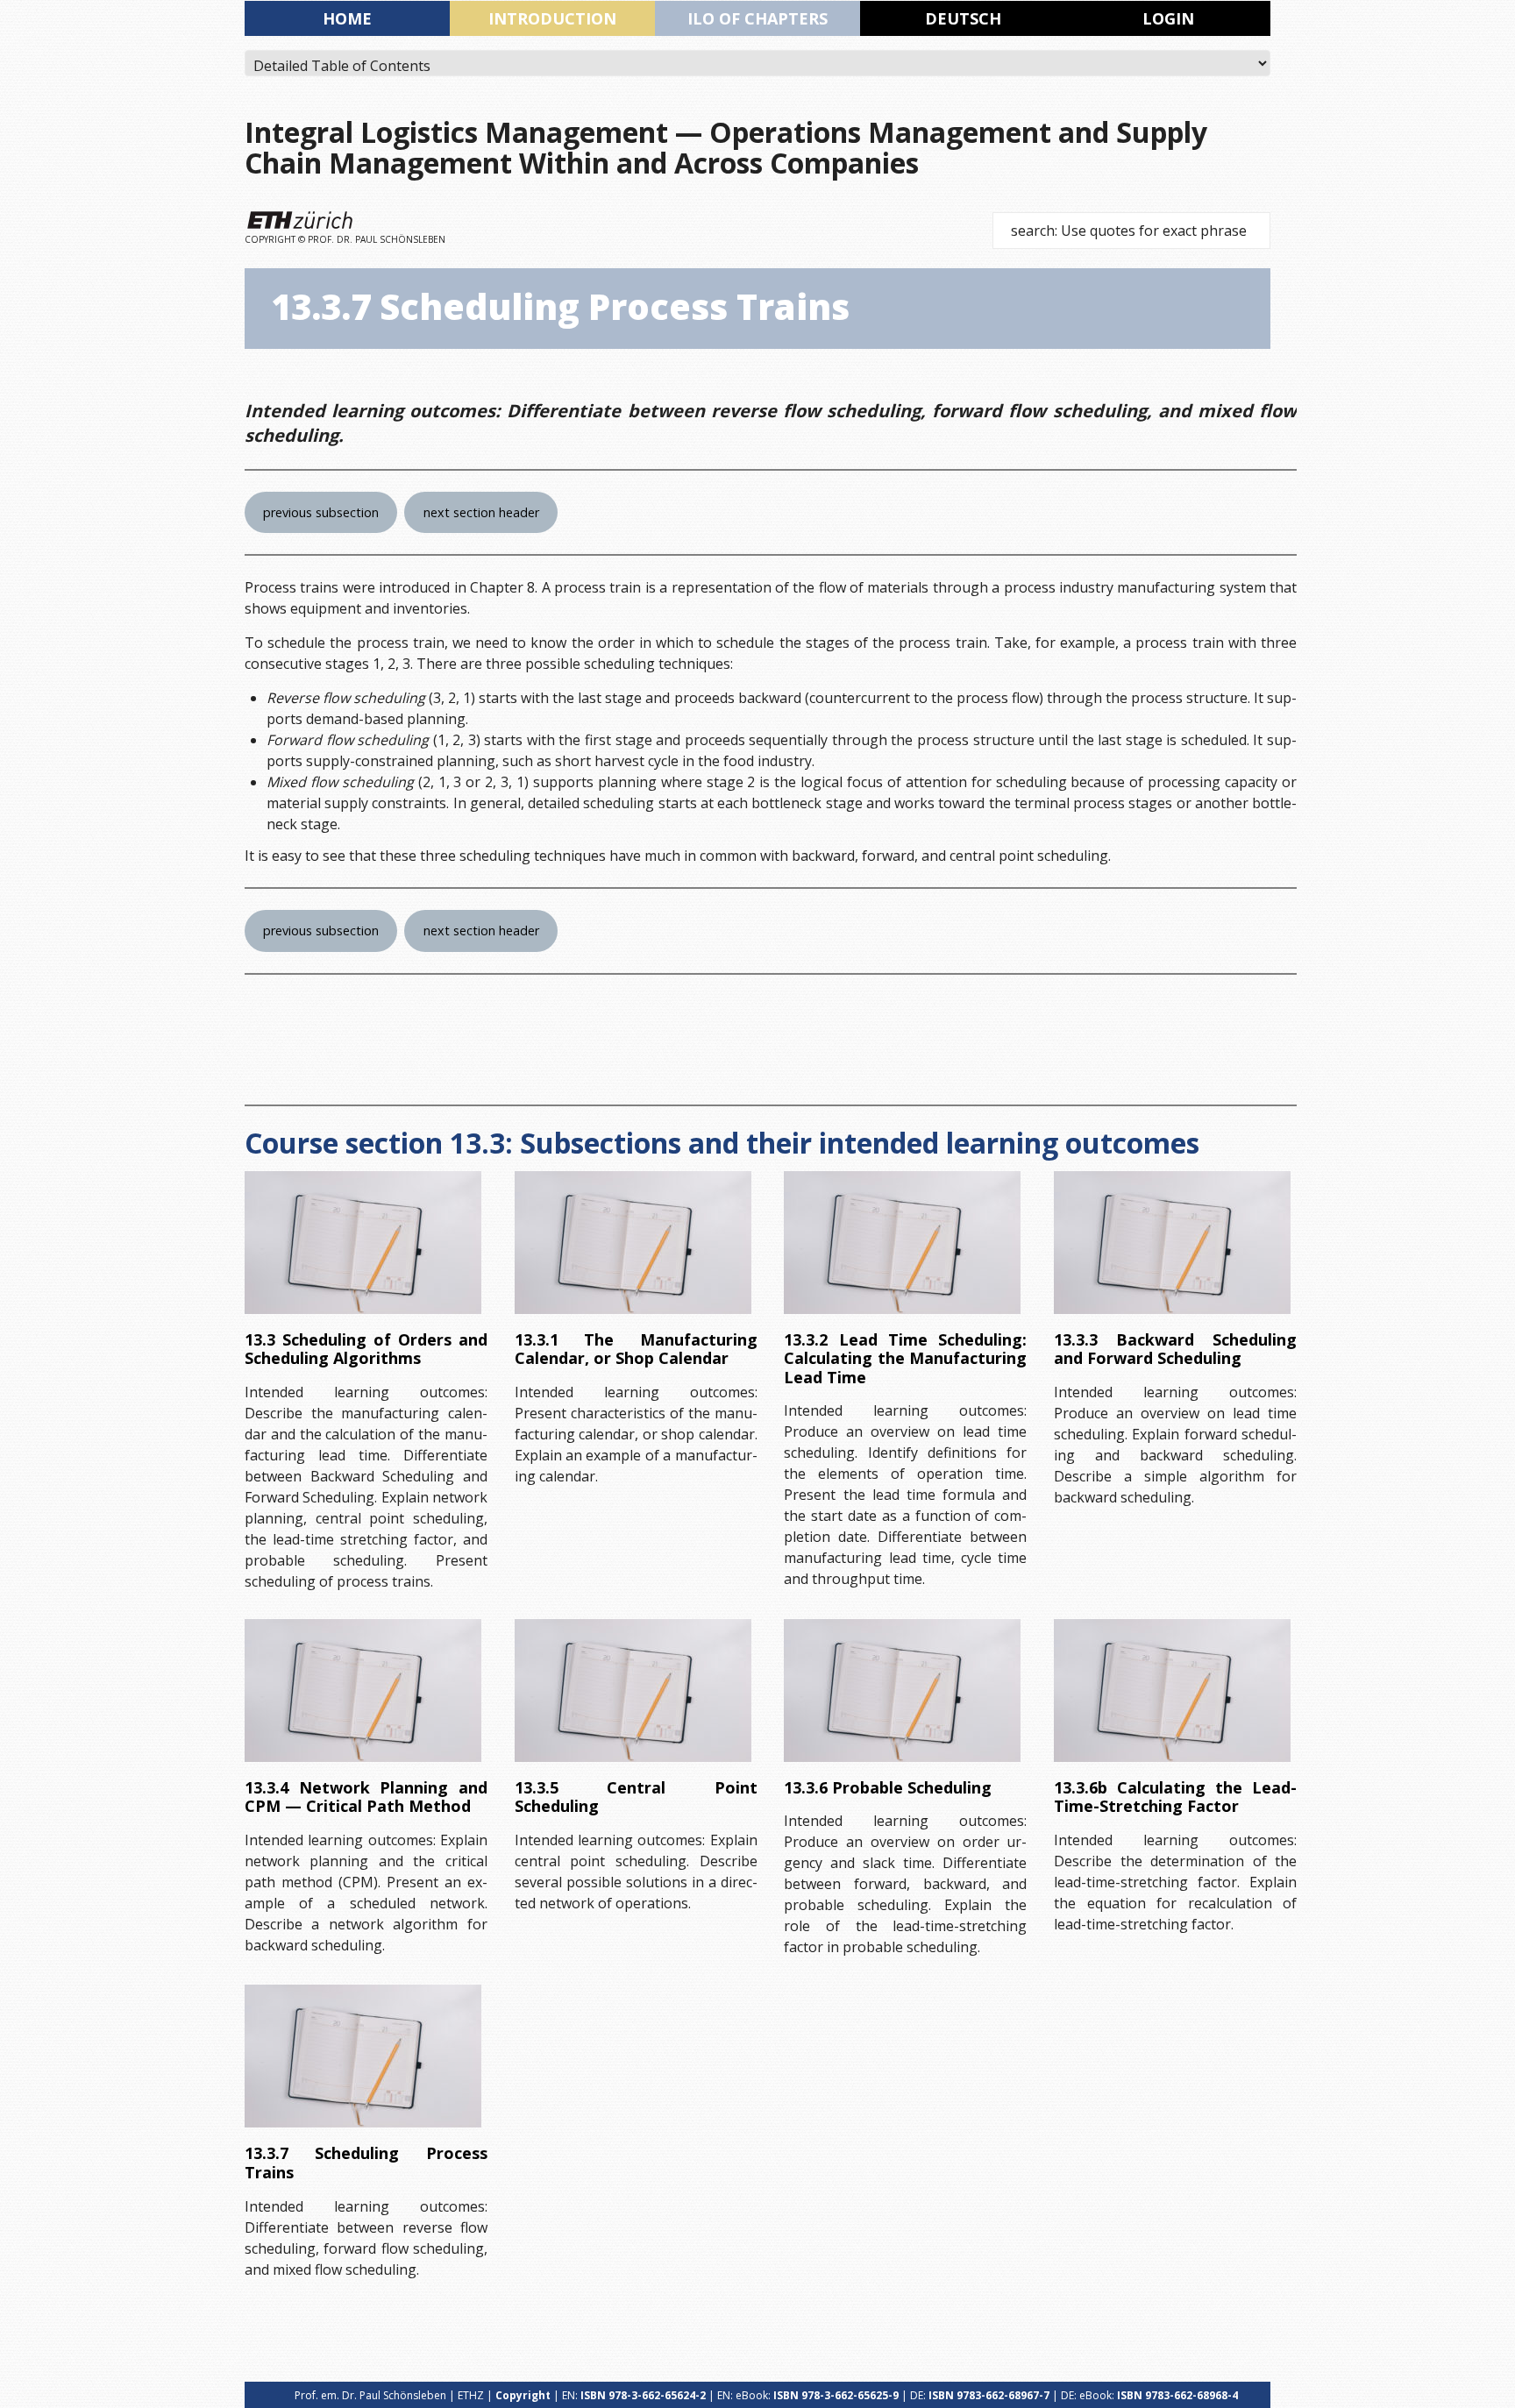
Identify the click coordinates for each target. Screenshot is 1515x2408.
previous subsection (321, 512)
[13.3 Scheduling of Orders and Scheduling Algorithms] (363, 1243)
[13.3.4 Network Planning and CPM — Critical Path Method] (363, 1691)
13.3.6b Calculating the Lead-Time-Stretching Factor (1175, 1797)
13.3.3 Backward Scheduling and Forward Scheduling (1175, 1349)
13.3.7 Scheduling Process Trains (366, 2163)
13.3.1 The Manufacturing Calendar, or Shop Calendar (636, 1349)
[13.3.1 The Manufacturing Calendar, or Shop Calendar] (633, 1243)
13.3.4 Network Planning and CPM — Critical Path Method (366, 1797)
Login (1168, 18)
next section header (481, 512)
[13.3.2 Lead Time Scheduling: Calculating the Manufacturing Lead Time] (902, 1243)
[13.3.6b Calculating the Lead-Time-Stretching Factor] (1172, 1691)
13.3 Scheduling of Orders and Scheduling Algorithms (366, 1349)
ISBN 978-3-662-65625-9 (836, 2395)
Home (347, 18)
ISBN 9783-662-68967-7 (989, 2395)
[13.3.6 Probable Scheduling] (902, 1691)
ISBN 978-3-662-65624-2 (643, 2395)
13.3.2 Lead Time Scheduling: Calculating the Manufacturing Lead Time (905, 1358)
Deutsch (963, 18)
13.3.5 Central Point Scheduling (636, 1797)
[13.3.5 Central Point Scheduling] (633, 1691)
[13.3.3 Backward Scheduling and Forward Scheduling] (1172, 1243)
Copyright (523, 2395)
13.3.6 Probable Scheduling (888, 1787)
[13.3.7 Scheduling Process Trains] (363, 2056)
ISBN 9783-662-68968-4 (1177, 2395)
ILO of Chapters (757, 18)
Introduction (552, 18)
